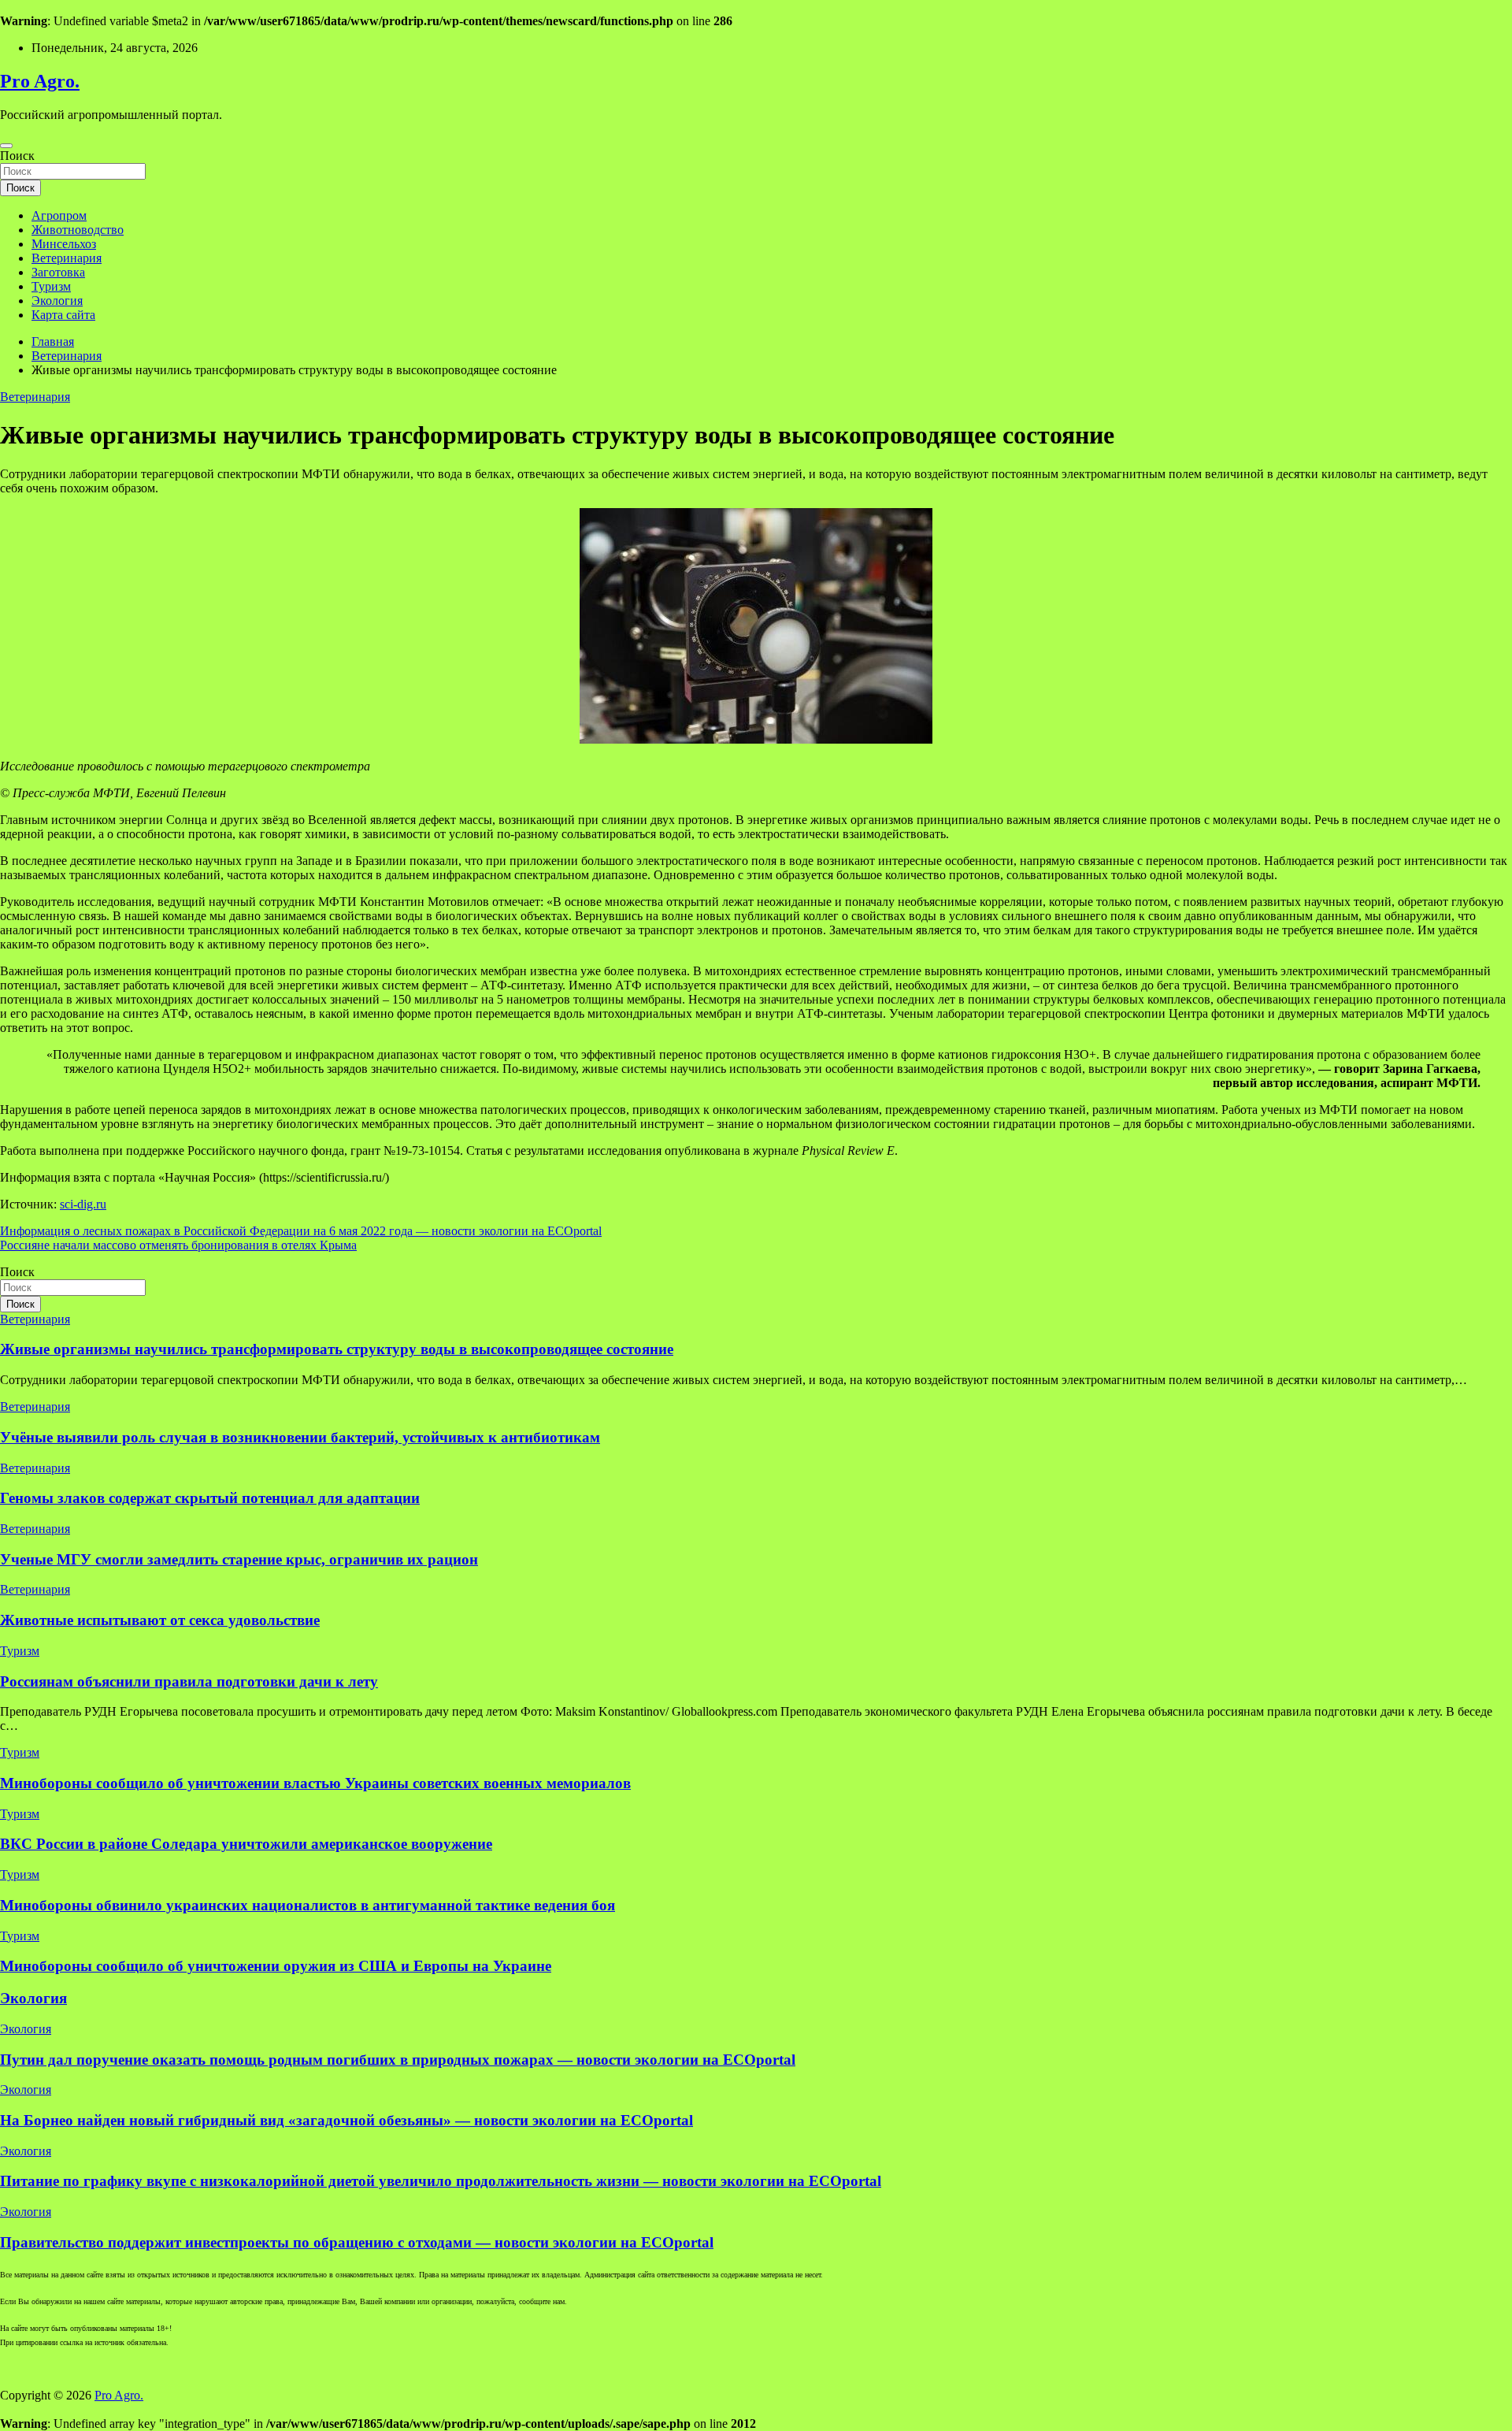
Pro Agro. (40, 81)
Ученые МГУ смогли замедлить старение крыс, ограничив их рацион (239, 1559)
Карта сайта (63, 315)
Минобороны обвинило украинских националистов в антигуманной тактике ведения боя (308, 1905)
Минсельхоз (64, 244)
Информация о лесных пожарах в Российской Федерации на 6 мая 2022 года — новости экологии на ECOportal (301, 1231)
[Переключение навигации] (6, 146)
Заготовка (58, 272)
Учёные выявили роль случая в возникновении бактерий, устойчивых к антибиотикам (300, 1437)
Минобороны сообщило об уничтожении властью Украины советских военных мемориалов (315, 1783)
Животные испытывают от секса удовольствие (160, 1620)
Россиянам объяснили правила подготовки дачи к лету (189, 1681)
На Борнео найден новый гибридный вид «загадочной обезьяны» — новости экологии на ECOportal (346, 2120)
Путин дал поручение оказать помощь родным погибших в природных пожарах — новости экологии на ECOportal (398, 2060)
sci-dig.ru (83, 1204)
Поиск (17, 156)
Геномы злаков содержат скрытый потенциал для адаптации (210, 1498)
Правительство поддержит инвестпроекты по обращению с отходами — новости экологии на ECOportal (357, 2242)
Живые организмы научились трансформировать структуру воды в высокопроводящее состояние (337, 1349)
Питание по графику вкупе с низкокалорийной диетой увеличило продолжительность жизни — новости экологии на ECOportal (441, 2181)
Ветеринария (67, 258)
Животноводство (78, 230)
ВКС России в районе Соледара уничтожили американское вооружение (246, 1844)
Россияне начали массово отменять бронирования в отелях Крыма (178, 1245)
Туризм (51, 286)
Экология (57, 301)
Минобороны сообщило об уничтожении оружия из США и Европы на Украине (276, 1966)
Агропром (59, 215)
